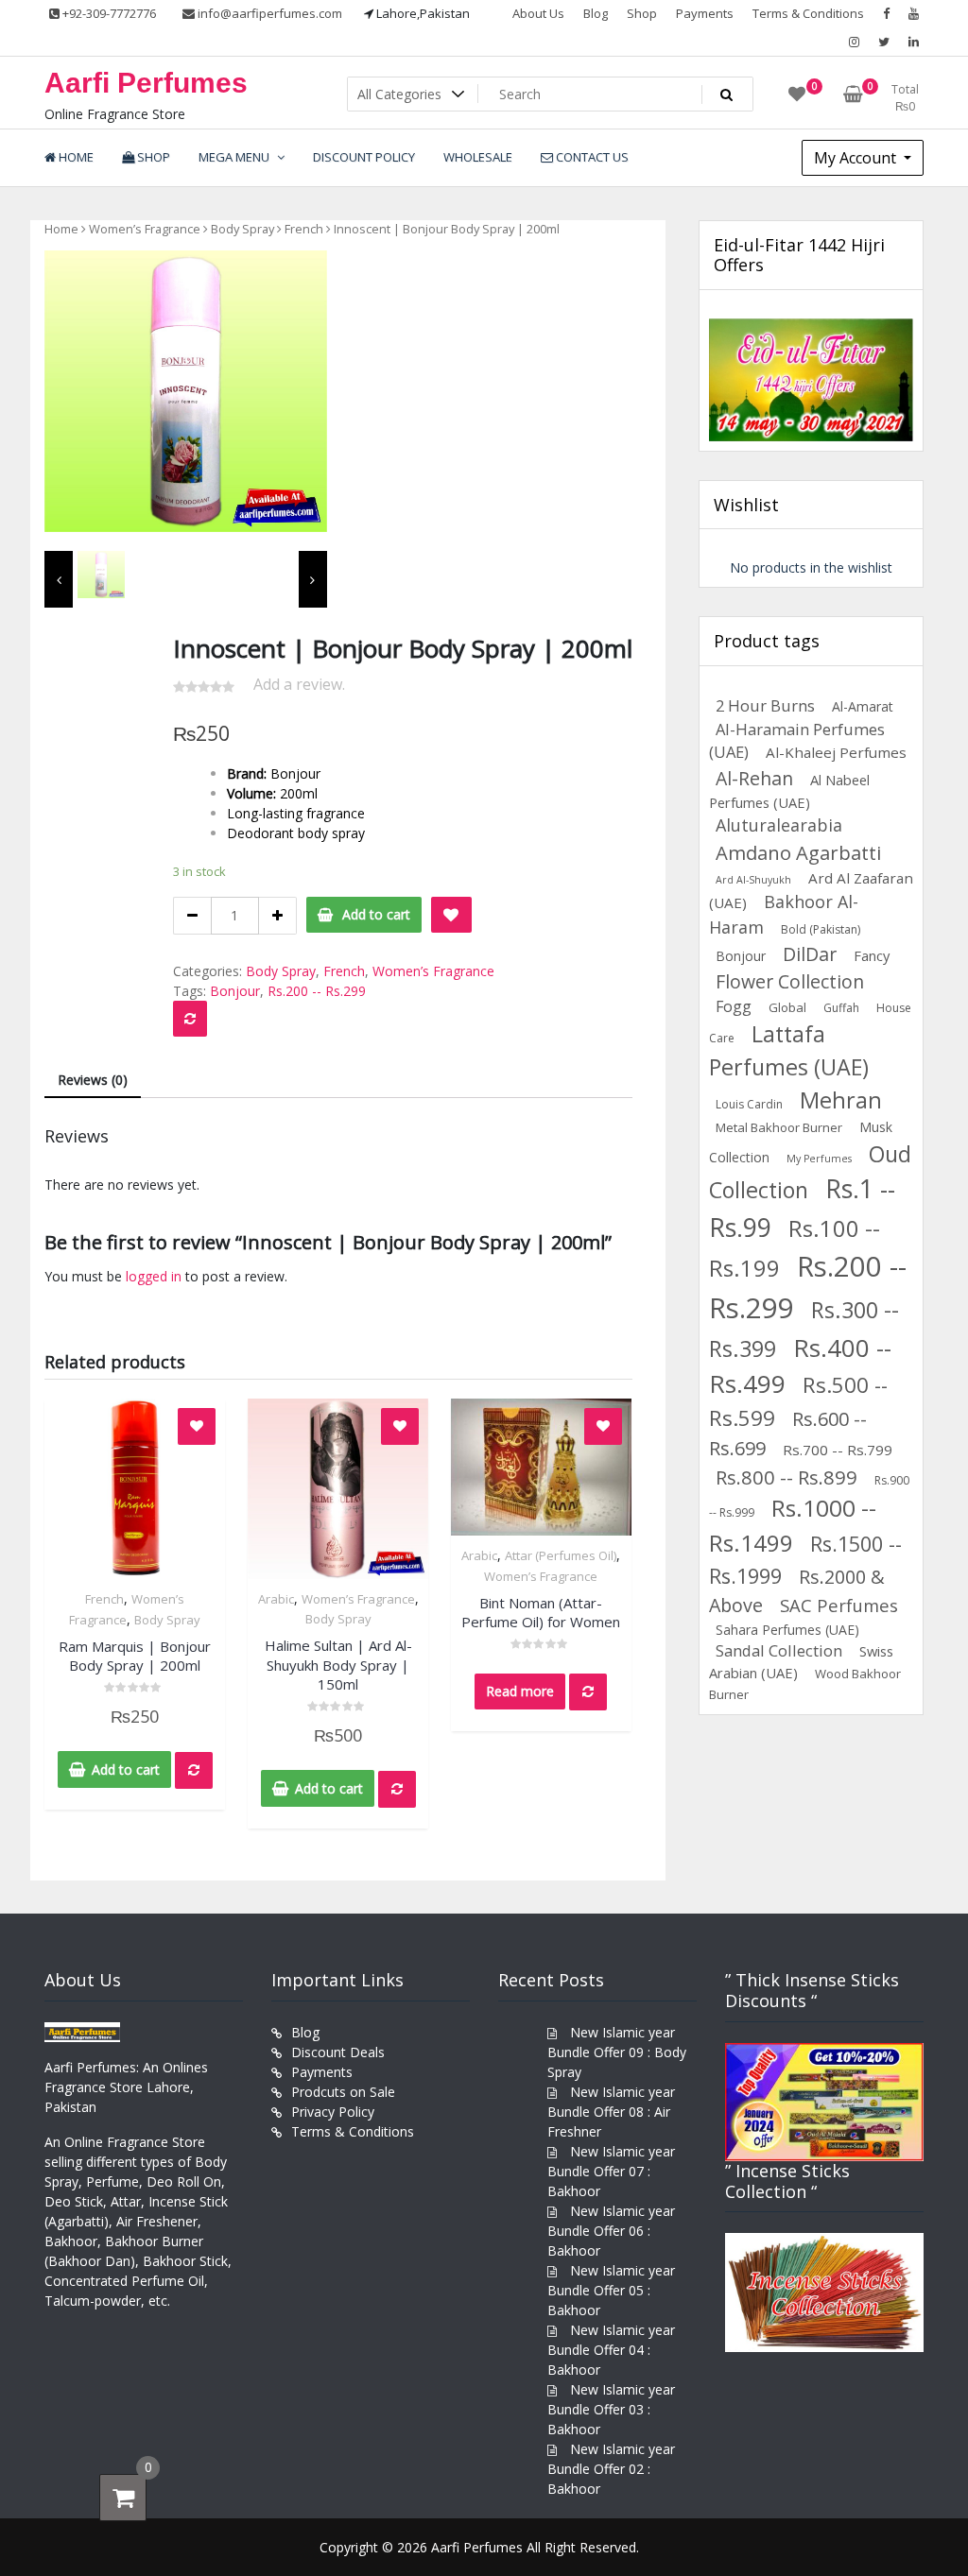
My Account (857, 158)
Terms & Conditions (808, 13)
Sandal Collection (779, 1650)
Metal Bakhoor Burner (779, 1127)
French (304, 229)
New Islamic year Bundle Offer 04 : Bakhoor (611, 2350)
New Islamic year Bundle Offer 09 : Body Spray (617, 2052)
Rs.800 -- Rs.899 (786, 1477)
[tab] (93, 1081)
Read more (520, 1691)
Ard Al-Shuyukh (753, 880)
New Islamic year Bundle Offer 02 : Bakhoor (611, 2469)
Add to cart (376, 914)
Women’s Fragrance (145, 229)
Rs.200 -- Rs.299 (317, 991)
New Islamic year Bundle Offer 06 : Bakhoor (611, 2231)
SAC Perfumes (839, 1605)
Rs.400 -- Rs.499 (800, 1366)
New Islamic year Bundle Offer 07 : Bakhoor (611, 2171)
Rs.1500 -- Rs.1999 (805, 1560)
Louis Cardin (749, 1104)
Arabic (276, 1599)
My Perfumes (819, 1159)
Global (787, 1007)
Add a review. (299, 684)
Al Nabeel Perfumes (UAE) (789, 791)
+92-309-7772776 (108, 13)
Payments (705, 13)
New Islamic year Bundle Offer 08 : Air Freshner (611, 2112)
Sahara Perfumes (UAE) (787, 1630)
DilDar (810, 954)
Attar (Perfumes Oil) (561, 1555)
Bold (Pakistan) (821, 929)
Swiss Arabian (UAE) (801, 1662)
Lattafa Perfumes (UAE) (789, 1050)
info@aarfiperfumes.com (268, 13)
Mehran (841, 1100)
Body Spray (242, 229)
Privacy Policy (333, 2112)
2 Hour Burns (765, 705)
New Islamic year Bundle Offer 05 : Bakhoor (611, 2290)
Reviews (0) (93, 1080)
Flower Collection (790, 981)
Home (61, 229)
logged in (154, 1276)
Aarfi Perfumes (146, 83)
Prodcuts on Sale (343, 2092)
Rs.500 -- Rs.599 (798, 1401)
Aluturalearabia (779, 825)
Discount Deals (338, 2052)
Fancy (872, 955)
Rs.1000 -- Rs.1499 (793, 1525)
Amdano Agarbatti (798, 852)
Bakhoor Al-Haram (784, 914)
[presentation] (59, 579)
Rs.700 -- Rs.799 (838, 1450)
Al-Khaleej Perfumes (836, 752)
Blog (596, 13)
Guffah (841, 1008)
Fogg (734, 1006)
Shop (642, 13)
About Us (538, 13)
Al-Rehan (754, 778)
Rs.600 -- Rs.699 (788, 1434)
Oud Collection (810, 1172)
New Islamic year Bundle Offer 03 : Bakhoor (611, 2409)
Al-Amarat (863, 706)
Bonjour (235, 991)
